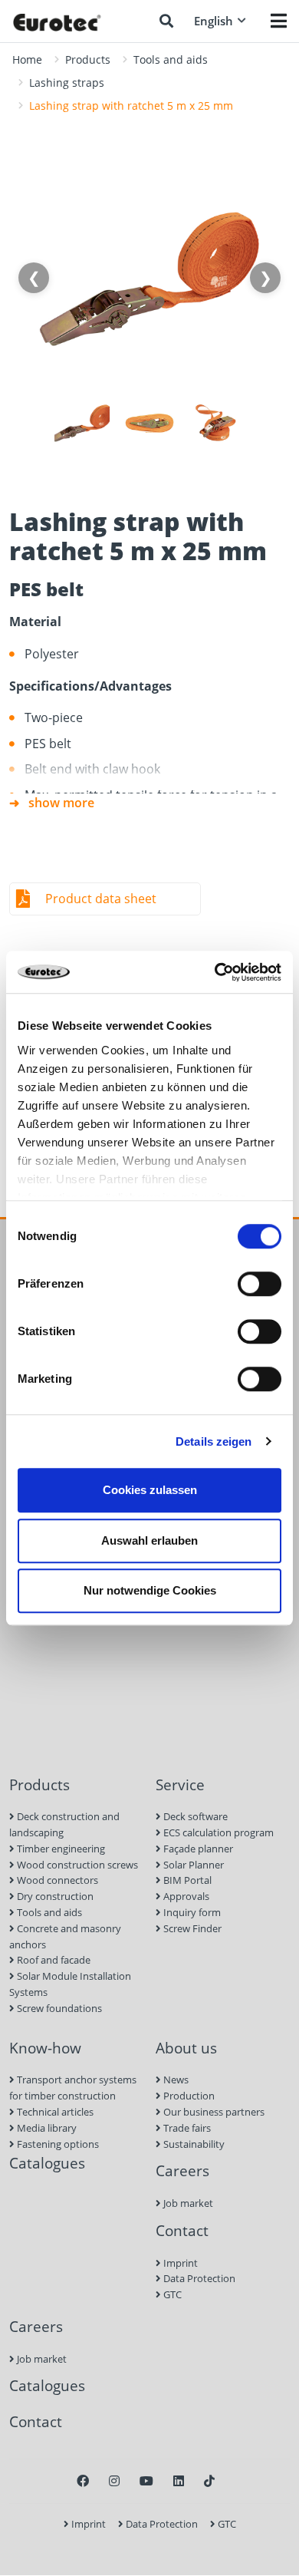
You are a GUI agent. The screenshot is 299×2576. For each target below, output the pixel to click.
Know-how (45, 2048)
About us (186, 2048)
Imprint (179, 2263)
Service (180, 1784)
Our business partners (213, 2112)
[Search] (166, 21)
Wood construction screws (76, 1865)
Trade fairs (186, 2128)
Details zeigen (214, 1441)
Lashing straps (67, 82)
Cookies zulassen (150, 1490)
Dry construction (54, 1896)
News (175, 2080)
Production (188, 2096)
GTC (171, 2294)
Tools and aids (171, 59)
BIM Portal (186, 1880)
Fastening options (57, 2144)
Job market (187, 2203)
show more (61, 803)
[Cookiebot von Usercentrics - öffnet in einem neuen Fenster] (215, 972)
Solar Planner (192, 1865)
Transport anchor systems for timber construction (73, 2088)
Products (88, 59)
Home (27, 59)
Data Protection (198, 2278)
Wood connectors (56, 1880)
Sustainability (193, 2144)
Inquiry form (191, 1912)
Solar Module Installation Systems (70, 1984)
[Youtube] (146, 2481)
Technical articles (54, 2112)
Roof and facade (53, 1960)
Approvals (185, 1896)
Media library (46, 2128)
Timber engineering (60, 1849)
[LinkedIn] (179, 2481)
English (214, 21)
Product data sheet (101, 899)
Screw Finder (191, 1928)
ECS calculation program (217, 1832)
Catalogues (47, 2163)
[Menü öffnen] (279, 21)
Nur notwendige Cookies (150, 1590)
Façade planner (197, 1849)
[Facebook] (83, 2481)
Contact (182, 2230)
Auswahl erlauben (149, 1540)
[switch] (260, 1284)
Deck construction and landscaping (64, 1824)
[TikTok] (209, 2481)
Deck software (194, 1816)
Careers (182, 2170)
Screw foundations (58, 2008)
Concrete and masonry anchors (65, 1936)
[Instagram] (114, 2481)
